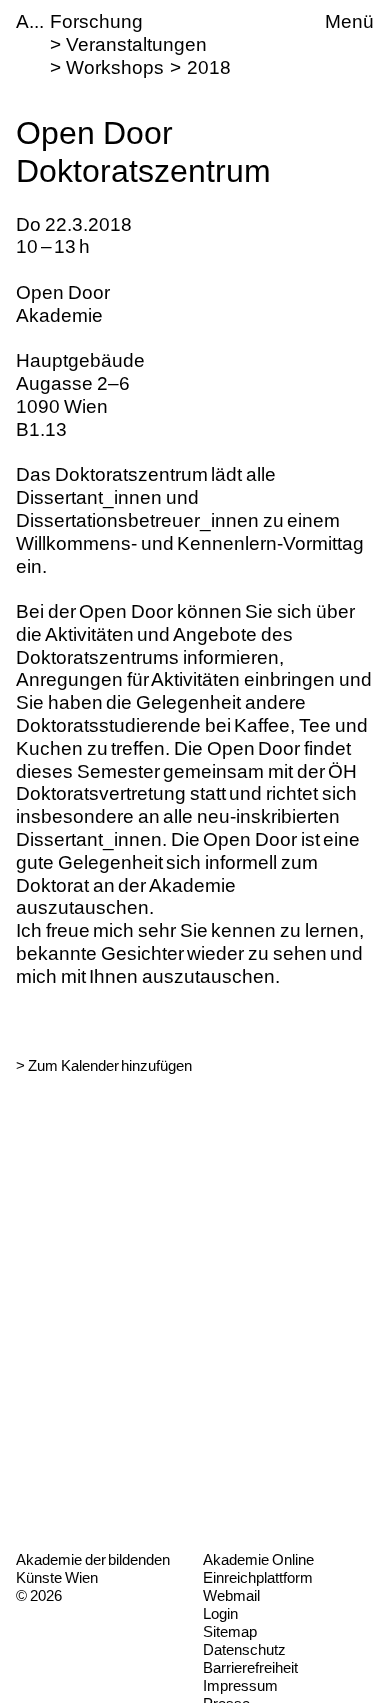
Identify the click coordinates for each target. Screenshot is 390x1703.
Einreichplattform (258, 1577)
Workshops (115, 67)
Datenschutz (244, 1649)
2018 (209, 67)
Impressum (240, 1685)
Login (220, 1613)
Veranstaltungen (136, 44)
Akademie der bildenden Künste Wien (93, 1568)
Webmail (231, 1595)
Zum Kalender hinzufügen (110, 1065)
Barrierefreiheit (250, 1667)
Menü (349, 21)
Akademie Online (258, 1559)
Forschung (96, 21)
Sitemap (230, 1631)
